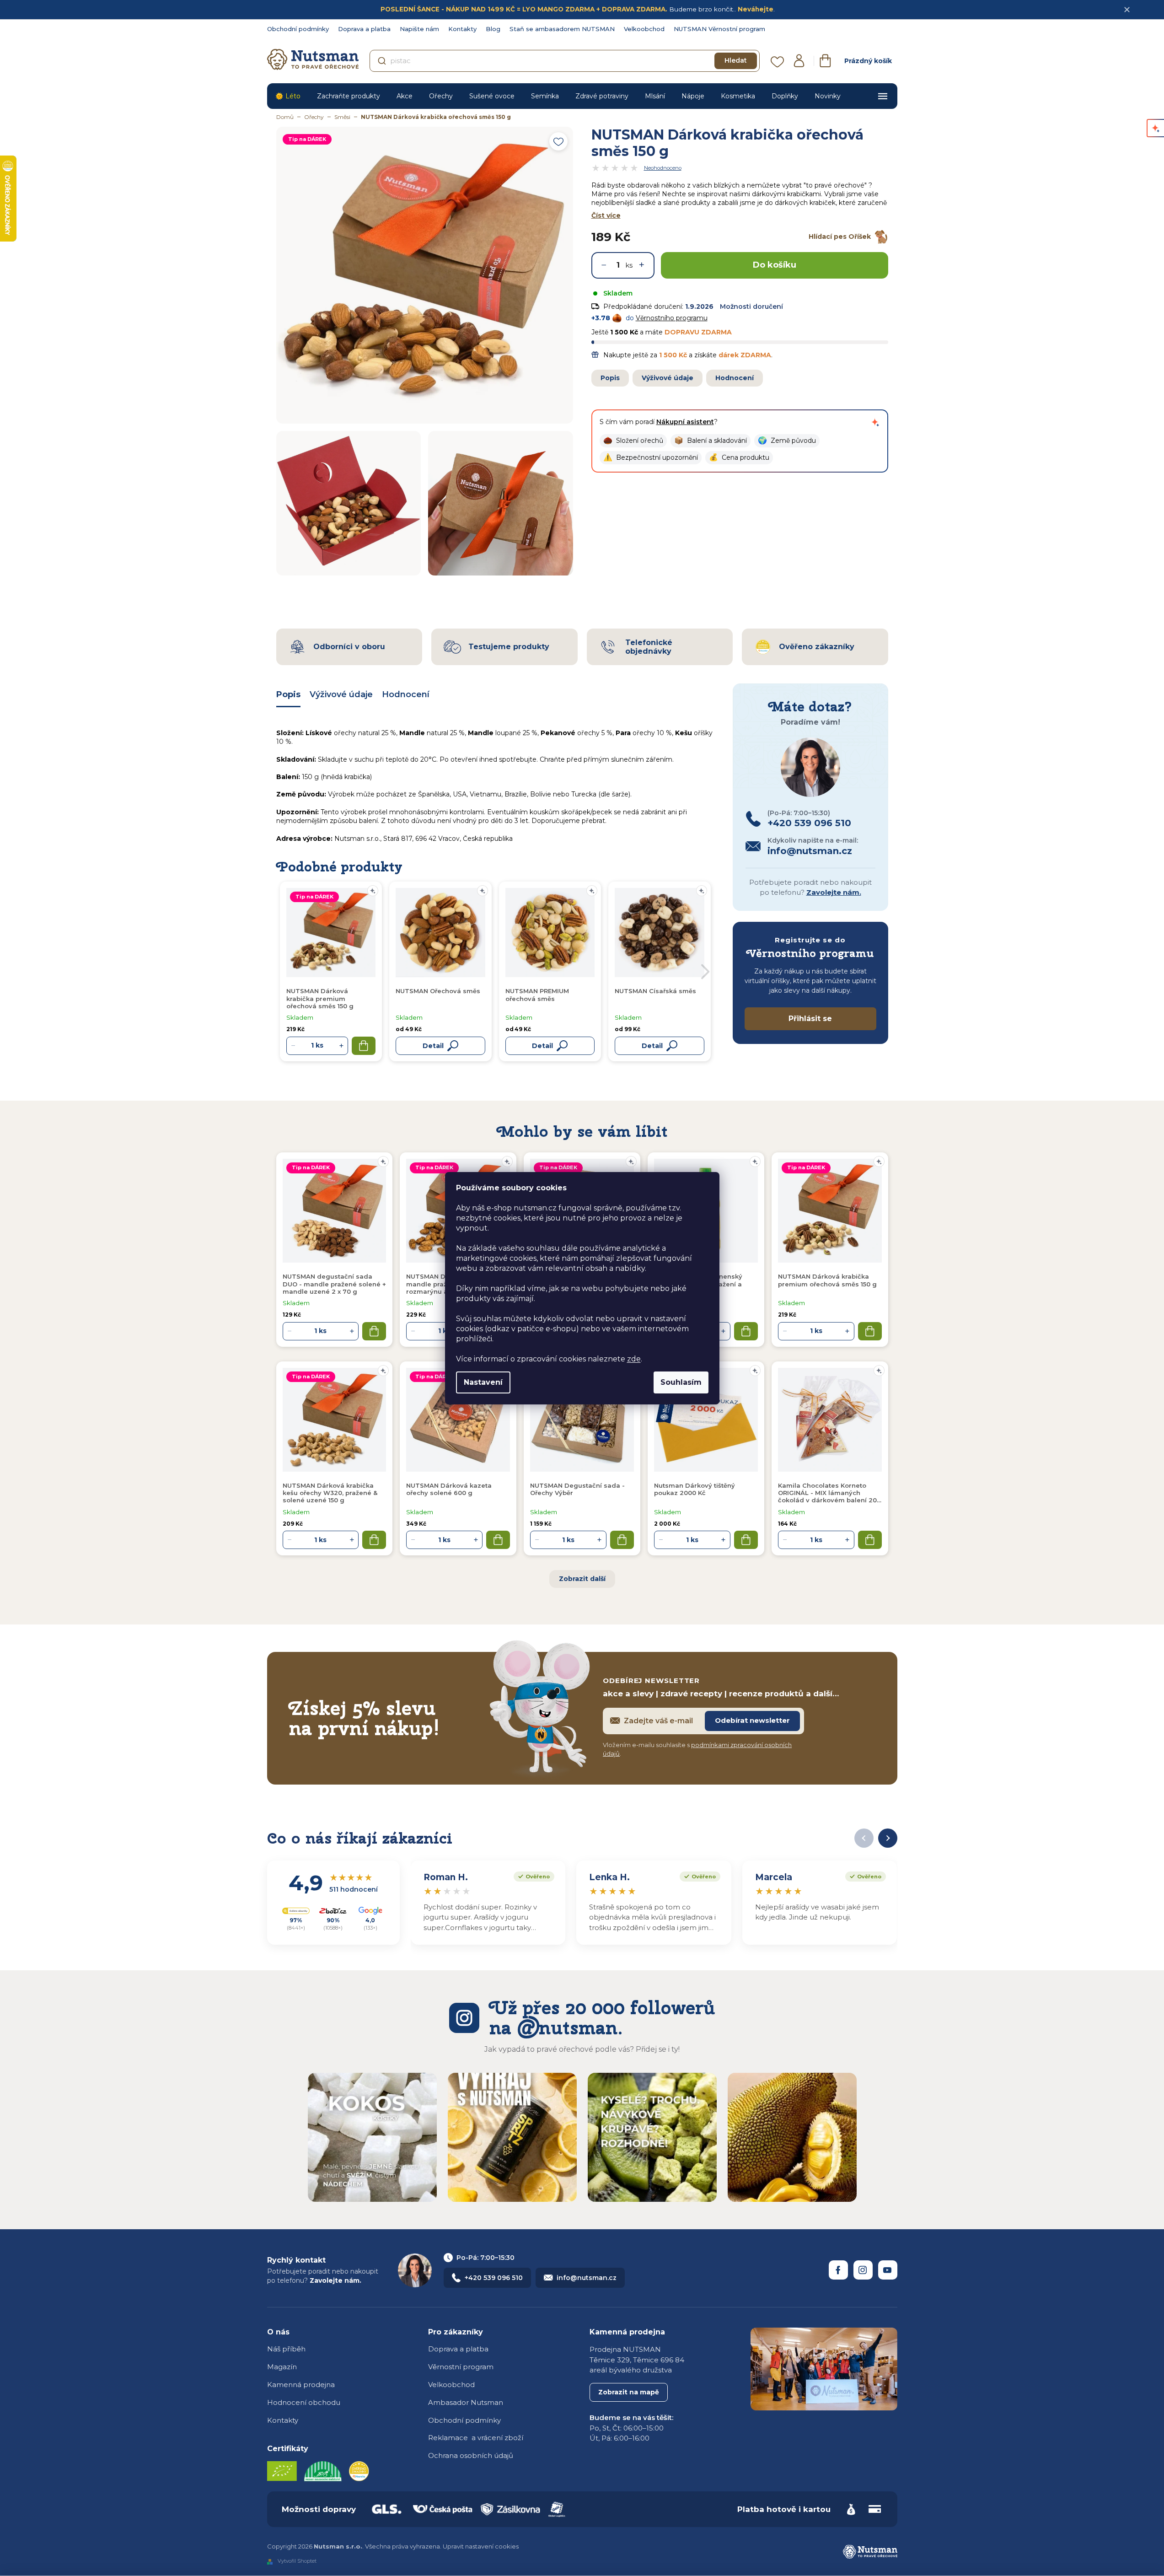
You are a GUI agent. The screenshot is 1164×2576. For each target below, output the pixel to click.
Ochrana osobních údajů (471, 2455)
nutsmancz (863, 2270)
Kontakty (462, 29)
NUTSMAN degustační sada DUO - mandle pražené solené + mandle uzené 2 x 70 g (334, 1284)
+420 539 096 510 (494, 2278)
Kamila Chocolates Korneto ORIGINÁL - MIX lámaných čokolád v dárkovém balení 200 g (829, 1493)
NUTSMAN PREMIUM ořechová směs (537, 995)
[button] (633, 441)
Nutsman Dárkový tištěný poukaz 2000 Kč (695, 1489)
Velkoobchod (644, 29)
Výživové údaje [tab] (341, 694)
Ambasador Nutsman (466, 2402)
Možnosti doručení (751, 307)
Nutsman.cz (838, 2270)
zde (634, 1359)
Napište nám (419, 29)
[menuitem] (288, 96)
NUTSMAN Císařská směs (655, 991)
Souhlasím (681, 1382)
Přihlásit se (810, 1019)
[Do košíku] (374, 1331)
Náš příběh (286, 2349)
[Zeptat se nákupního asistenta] (875, 422)
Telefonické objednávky (649, 647)
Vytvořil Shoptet (297, 2561)
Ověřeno (532, 1876)
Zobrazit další (582, 1579)
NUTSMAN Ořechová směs (438, 991)
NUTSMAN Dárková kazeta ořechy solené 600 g (449, 1489)
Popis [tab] (288, 694)
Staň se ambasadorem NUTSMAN (562, 29)
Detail (433, 1046)
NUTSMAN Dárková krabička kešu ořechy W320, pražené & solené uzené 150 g (330, 1493)
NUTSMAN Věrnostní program (719, 29)
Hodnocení (735, 378)
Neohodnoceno (663, 168)
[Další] (888, 1838)
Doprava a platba (364, 29)
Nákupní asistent (685, 422)
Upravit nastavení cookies (481, 2546)
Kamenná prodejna (301, 2385)
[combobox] (565, 61)
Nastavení (483, 1382)
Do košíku (775, 265)
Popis (610, 378)
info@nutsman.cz (587, 2278)
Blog (493, 29)
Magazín (282, 2367)
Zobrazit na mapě (629, 2392)
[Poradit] (383, 1162)
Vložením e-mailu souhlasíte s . (697, 1749)
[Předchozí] (864, 1838)
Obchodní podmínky (298, 29)
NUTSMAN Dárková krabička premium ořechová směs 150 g (827, 1280)
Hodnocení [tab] (406, 694)
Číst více (606, 215)
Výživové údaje (668, 378)
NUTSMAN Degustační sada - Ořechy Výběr (577, 1489)
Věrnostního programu (672, 318)
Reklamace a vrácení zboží (476, 2438)
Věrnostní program (461, 2367)
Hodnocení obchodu (304, 2402)
